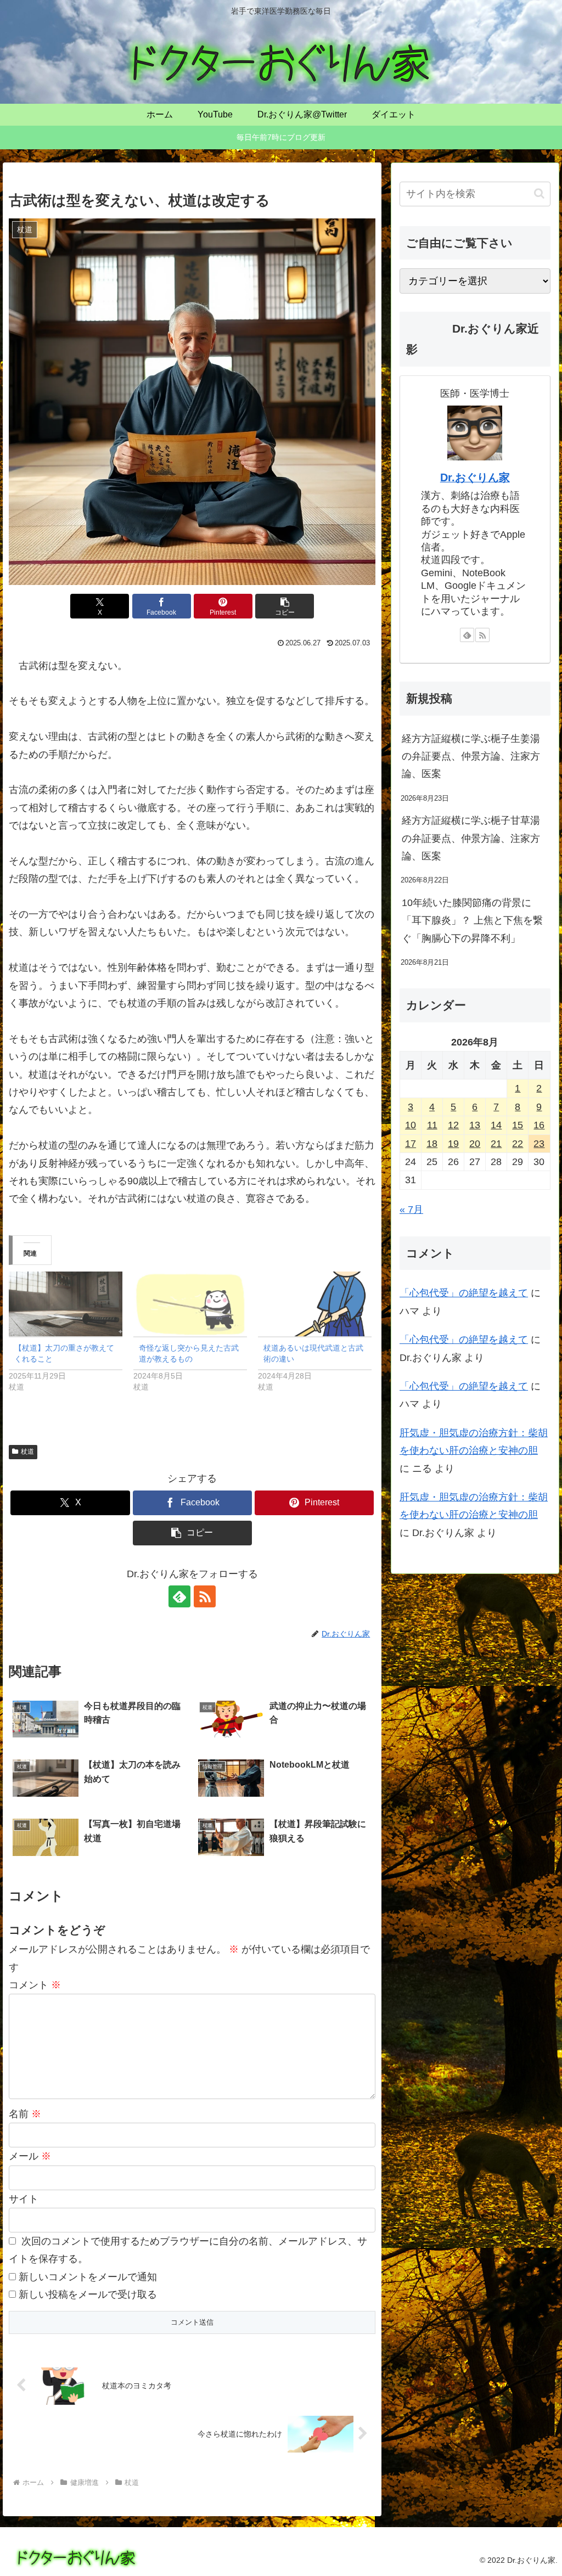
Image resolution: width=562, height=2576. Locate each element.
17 (411, 1144)
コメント (35, 1985)
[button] (285, 606)
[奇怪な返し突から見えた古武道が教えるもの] (190, 1304)
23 (539, 1144)
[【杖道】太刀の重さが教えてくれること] (66, 1304)
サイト (24, 2199)
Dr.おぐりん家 (475, 477)
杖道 (27, 1452)
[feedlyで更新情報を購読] (179, 1596)
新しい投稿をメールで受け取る (88, 2294)
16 (539, 1125)
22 (518, 1144)
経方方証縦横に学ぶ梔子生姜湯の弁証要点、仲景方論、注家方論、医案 (471, 757)
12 (453, 1125)
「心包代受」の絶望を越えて (464, 1293)
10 (411, 1125)
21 (496, 1144)
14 (496, 1125)
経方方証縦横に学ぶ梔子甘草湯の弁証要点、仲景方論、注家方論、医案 (471, 838)
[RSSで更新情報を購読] (205, 1596)
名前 (25, 2114)
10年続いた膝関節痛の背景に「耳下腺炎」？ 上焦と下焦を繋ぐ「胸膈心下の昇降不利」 (472, 921)
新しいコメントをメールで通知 (88, 2277)
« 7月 (411, 1210)
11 (432, 1125)
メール (30, 2156)
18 (432, 1144)
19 (453, 1144)
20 (475, 1144)
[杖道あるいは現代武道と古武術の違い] (315, 1304)
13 (475, 1125)
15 (518, 1125)
